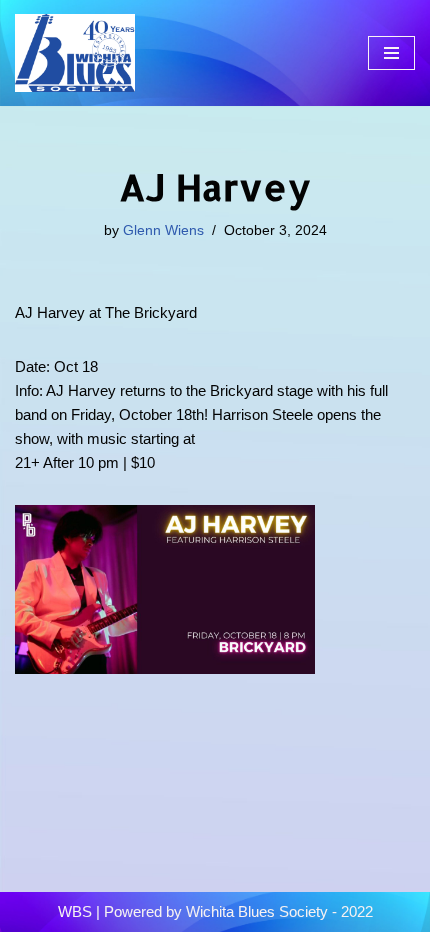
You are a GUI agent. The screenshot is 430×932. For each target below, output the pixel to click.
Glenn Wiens (163, 230)
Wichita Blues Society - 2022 (279, 911)
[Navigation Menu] (391, 53)
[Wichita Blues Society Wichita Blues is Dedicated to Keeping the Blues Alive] (75, 53)
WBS (75, 911)
